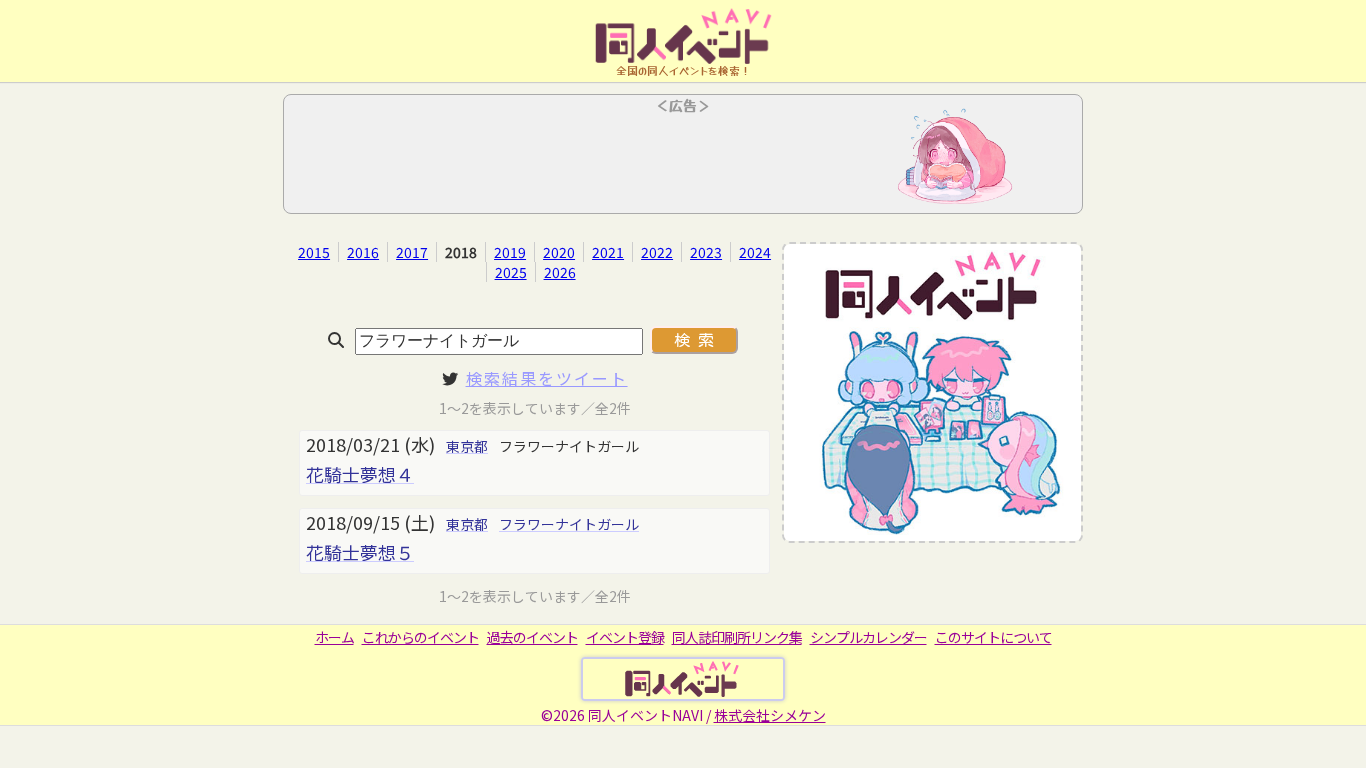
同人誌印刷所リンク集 (737, 637)
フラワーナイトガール (569, 524)
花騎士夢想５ (360, 552)
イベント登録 (625, 637)
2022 (657, 252)
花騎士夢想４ (360, 474)
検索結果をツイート (547, 378)
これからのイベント (420, 637)
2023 (706, 252)
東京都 (467, 446)
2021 (608, 252)
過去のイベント (532, 637)
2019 (510, 252)
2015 (314, 252)
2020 (559, 252)
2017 (412, 252)
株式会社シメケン (770, 715)
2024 (755, 252)
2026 (560, 272)
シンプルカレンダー (868, 637)
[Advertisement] (683, 160)
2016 (363, 252)
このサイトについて (993, 637)
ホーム (334, 637)
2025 (511, 272)
